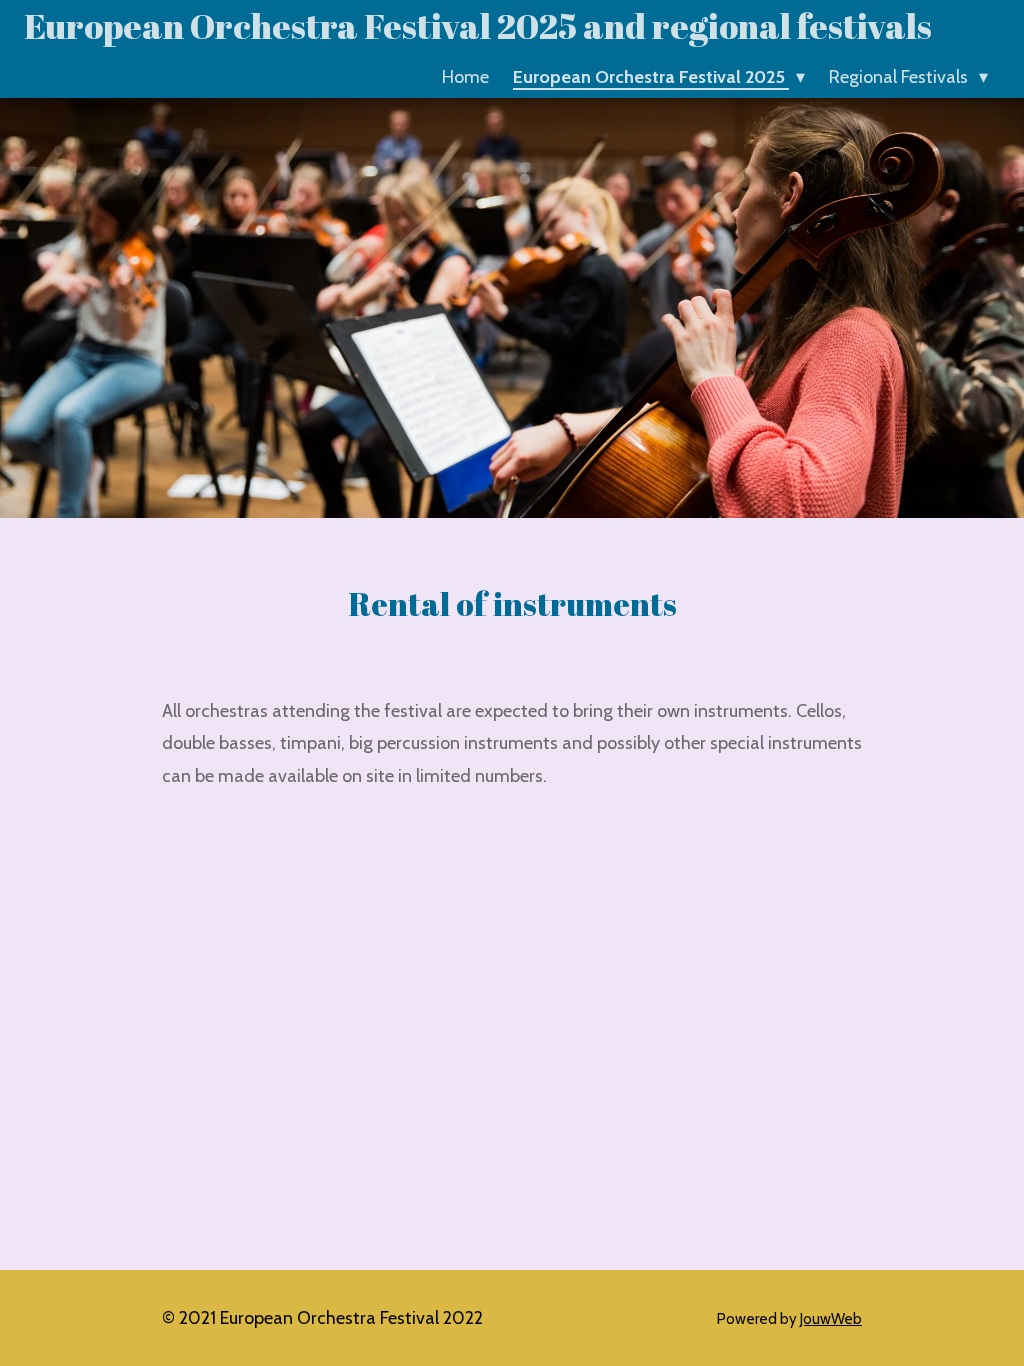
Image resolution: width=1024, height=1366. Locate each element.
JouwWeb (831, 1319)
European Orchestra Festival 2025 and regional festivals (478, 25)
